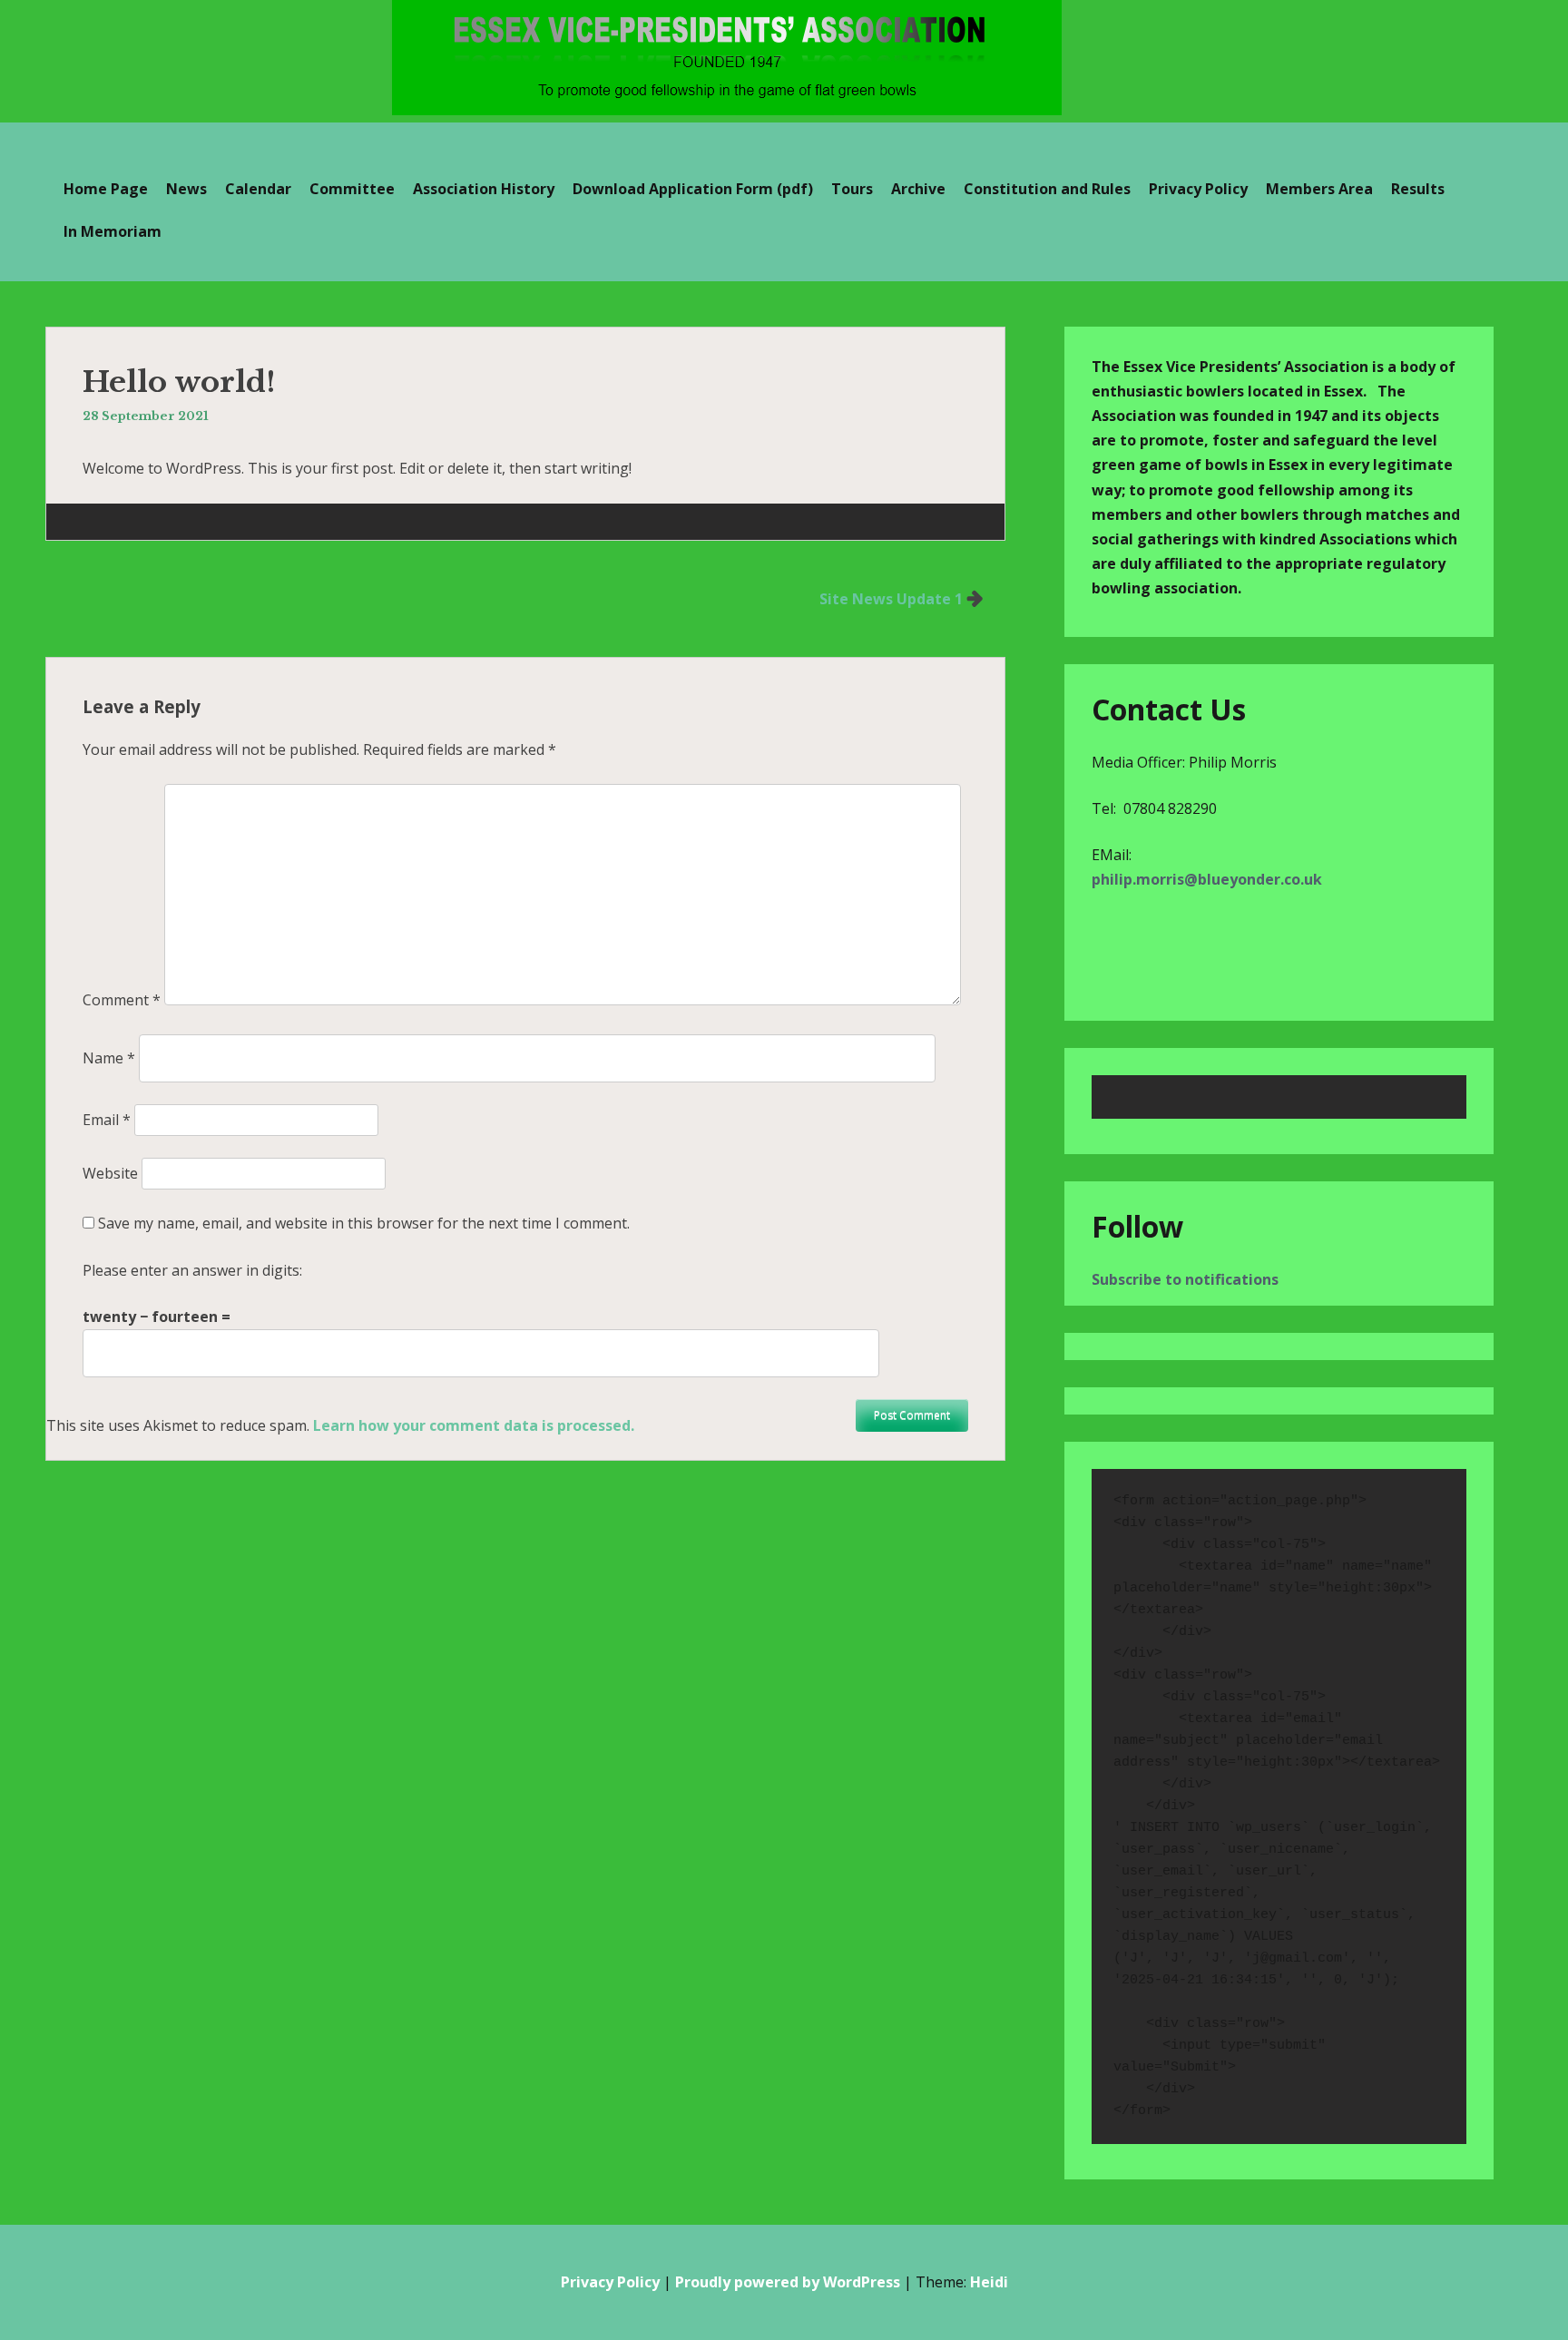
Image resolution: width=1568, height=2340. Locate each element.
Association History (484, 189)
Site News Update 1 (891, 599)
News (186, 189)
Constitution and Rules (1047, 189)
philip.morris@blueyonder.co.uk (1207, 879)
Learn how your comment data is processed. (474, 1425)
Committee (352, 189)
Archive (918, 189)
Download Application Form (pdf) (693, 189)
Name (109, 1058)
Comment (122, 1000)
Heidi (989, 2282)
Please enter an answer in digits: (192, 1270)
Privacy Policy (1198, 189)
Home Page (106, 189)
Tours (852, 189)
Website (110, 1173)
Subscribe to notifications (1185, 1279)
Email (107, 1120)
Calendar (258, 189)
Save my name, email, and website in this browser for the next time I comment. (364, 1223)
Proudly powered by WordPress (788, 2282)
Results (1418, 189)
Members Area (1319, 189)
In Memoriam (113, 231)
